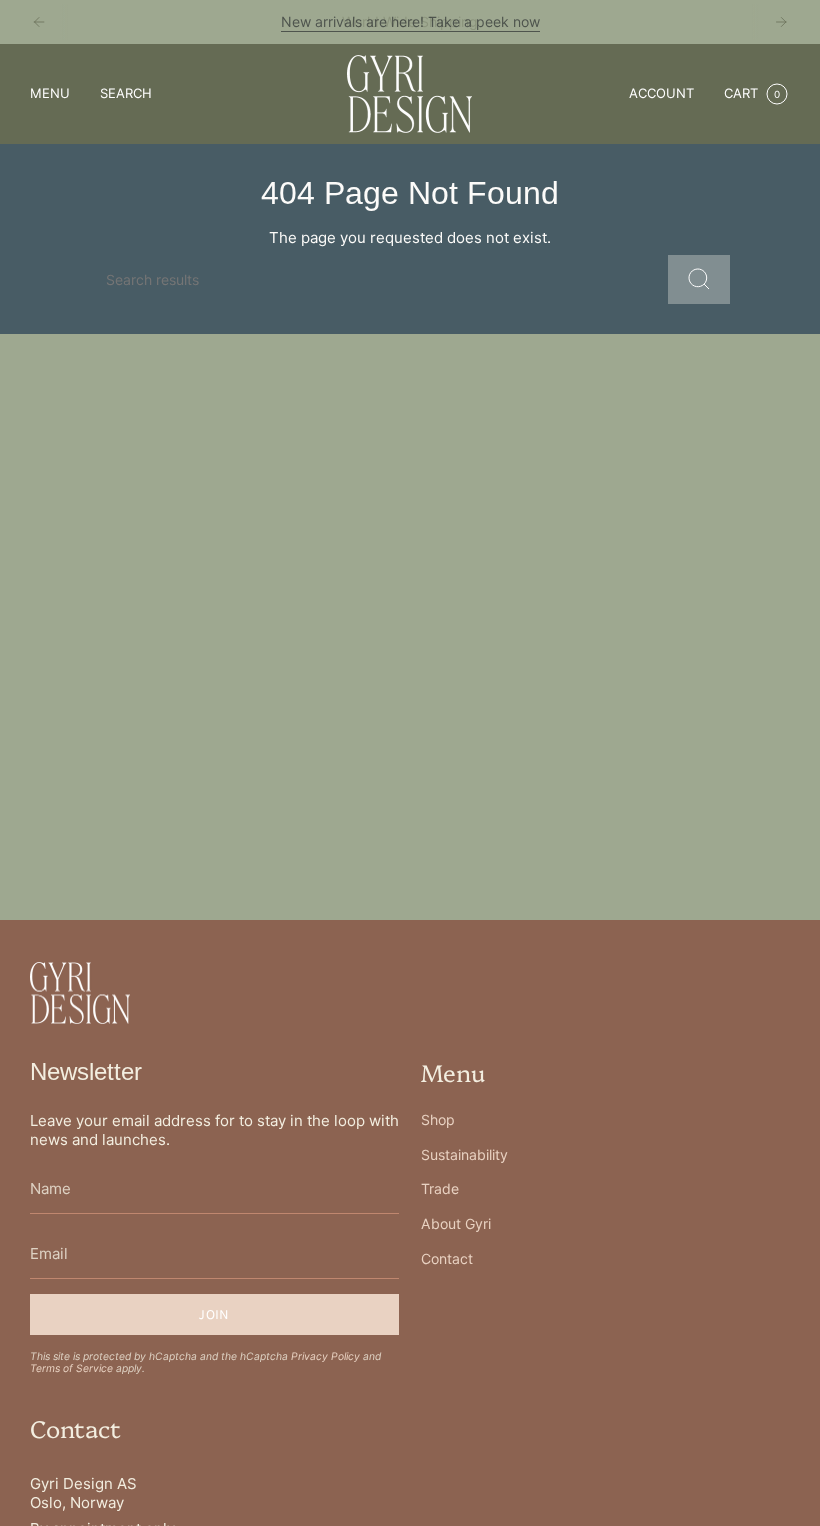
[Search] (699, 279)
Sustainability (464, 1154)
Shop (438, 1119)
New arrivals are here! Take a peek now (410, 21)
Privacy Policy (325, 1356)
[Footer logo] (80, 993)
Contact (447, 1258)
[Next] (781, 22)
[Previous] (39, 22)
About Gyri (456, 1223)
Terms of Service (71, 1368)
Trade (440, 1188)
